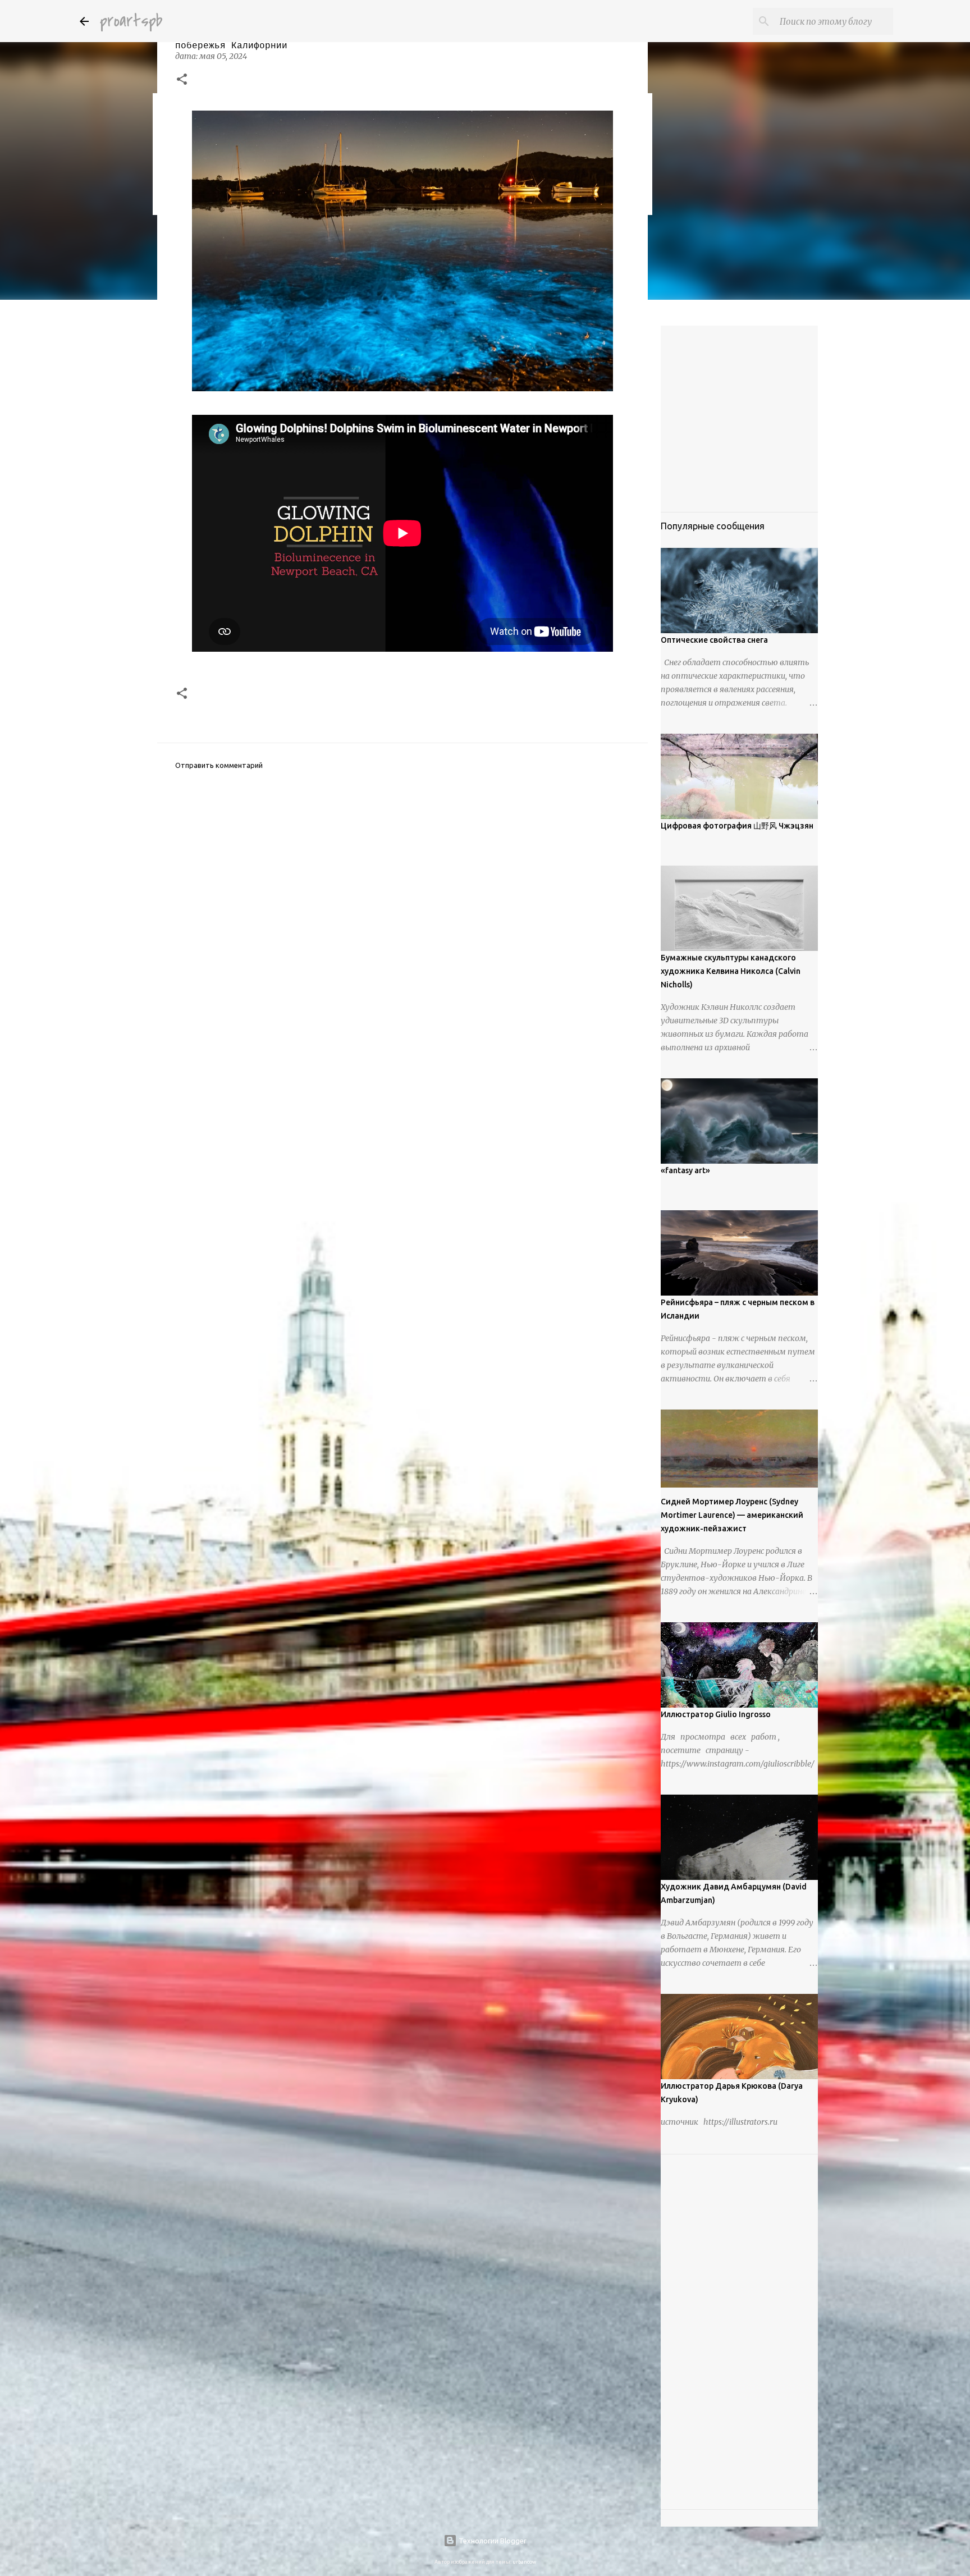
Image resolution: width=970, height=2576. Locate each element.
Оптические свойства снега (714, 640)
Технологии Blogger (492, 2541)
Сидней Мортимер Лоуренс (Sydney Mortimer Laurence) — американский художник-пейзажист (732, 1515)
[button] (182, 80)
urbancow (524, 2562)
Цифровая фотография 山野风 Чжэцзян (737, 826)
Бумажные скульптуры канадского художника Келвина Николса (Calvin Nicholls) (731, 971)
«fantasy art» (685, 1170)
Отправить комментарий (219, 765)
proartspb (131, 21)
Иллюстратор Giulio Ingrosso (716, 1714)
